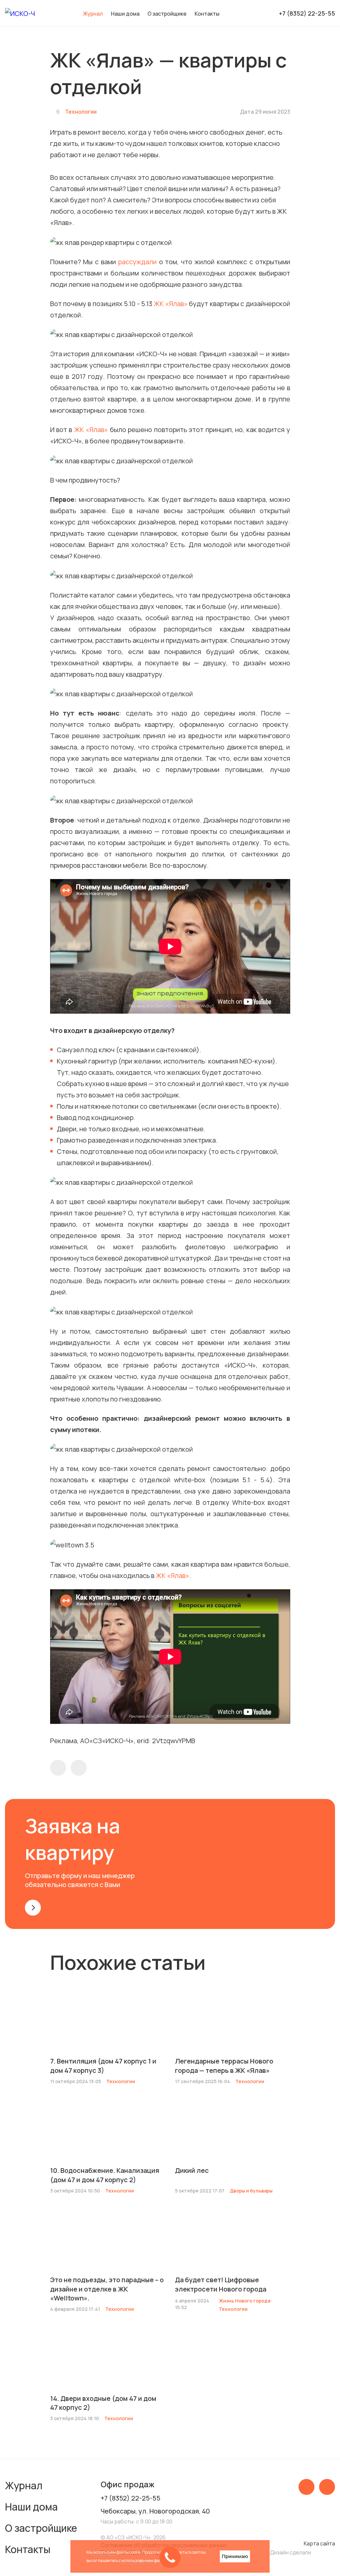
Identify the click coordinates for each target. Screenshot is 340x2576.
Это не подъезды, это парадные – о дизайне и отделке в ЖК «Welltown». (107, 2289)
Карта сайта (319, 2543)
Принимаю (235, 2556)
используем (105, 2552)
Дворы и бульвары (251, 2191)
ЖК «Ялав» (170, 304)
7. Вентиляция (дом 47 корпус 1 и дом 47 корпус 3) (103, 2066)
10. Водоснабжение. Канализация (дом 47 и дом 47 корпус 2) (105, 2175)
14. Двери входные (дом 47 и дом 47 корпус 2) (103, 2403)
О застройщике (167, 14)
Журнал (24, 2485)
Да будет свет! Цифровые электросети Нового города (221, 2284)
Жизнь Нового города (245, 2301)
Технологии (81, 112)
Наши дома (125, 14)
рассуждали (137, 262)
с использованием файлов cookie (149, 2561)
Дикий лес (192, 2170)
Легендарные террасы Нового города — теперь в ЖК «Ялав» (224, 2066)
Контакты (207, 14)
